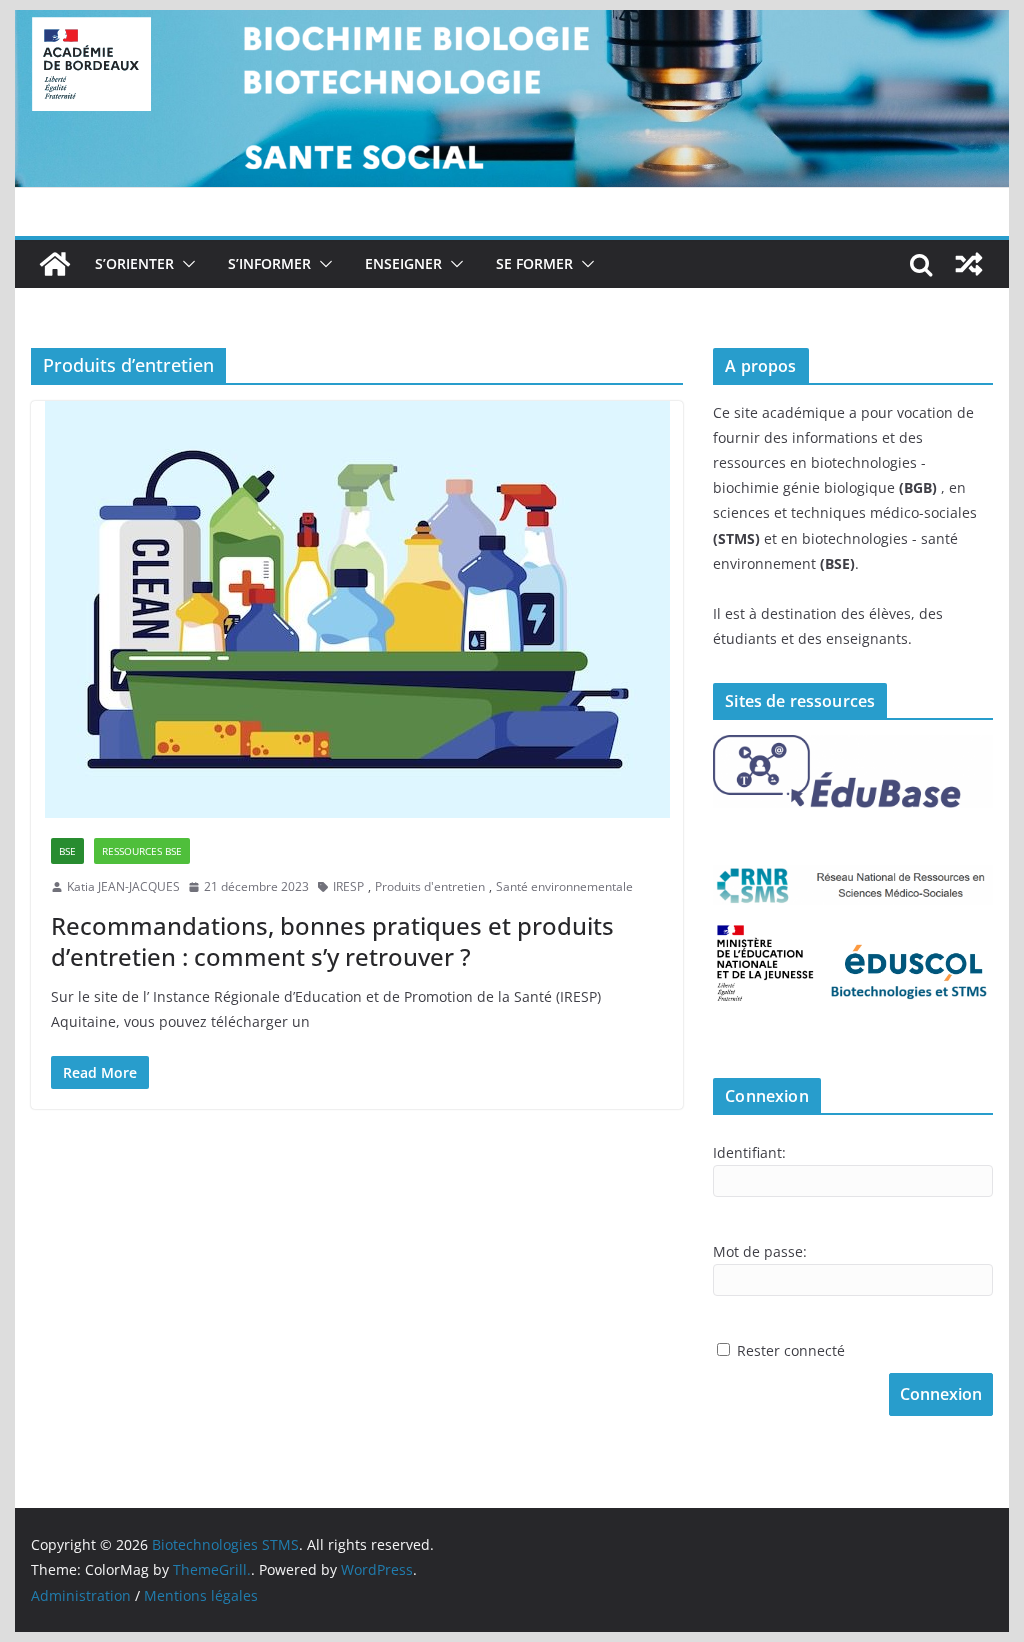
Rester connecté (791, 1350)
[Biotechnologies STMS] (55, 264)
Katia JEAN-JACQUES (123, 886)
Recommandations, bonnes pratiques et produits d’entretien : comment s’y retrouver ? (332, 941)
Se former (534, 263)
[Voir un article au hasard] (969, 264)
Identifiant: (749, 1152)
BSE (67, 851)
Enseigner (403, 263)
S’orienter (134, 263)
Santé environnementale (564, 886)
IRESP (348, 886)
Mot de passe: (760, 1251)
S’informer (269, 263)
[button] (185, 264)
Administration (81, 1595)
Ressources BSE (142, 851)
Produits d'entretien (430, 886)
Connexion (941, 1394)
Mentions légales (201, 1595)
